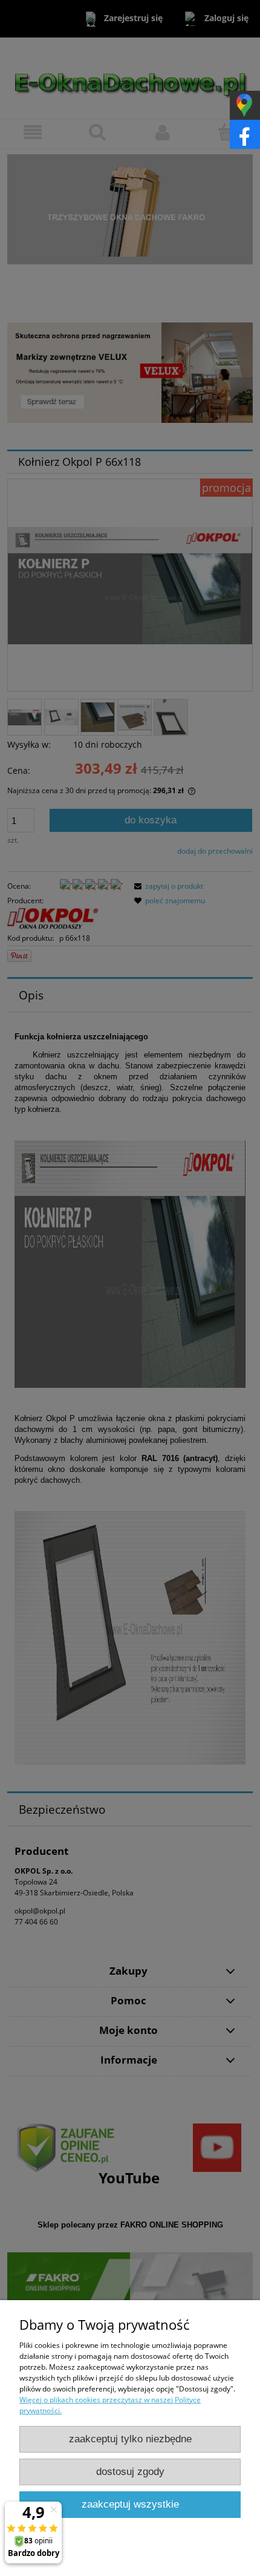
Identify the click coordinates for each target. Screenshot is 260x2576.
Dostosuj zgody (130, 2472)
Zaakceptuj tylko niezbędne (130, 2439)
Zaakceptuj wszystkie (130, 2504)
